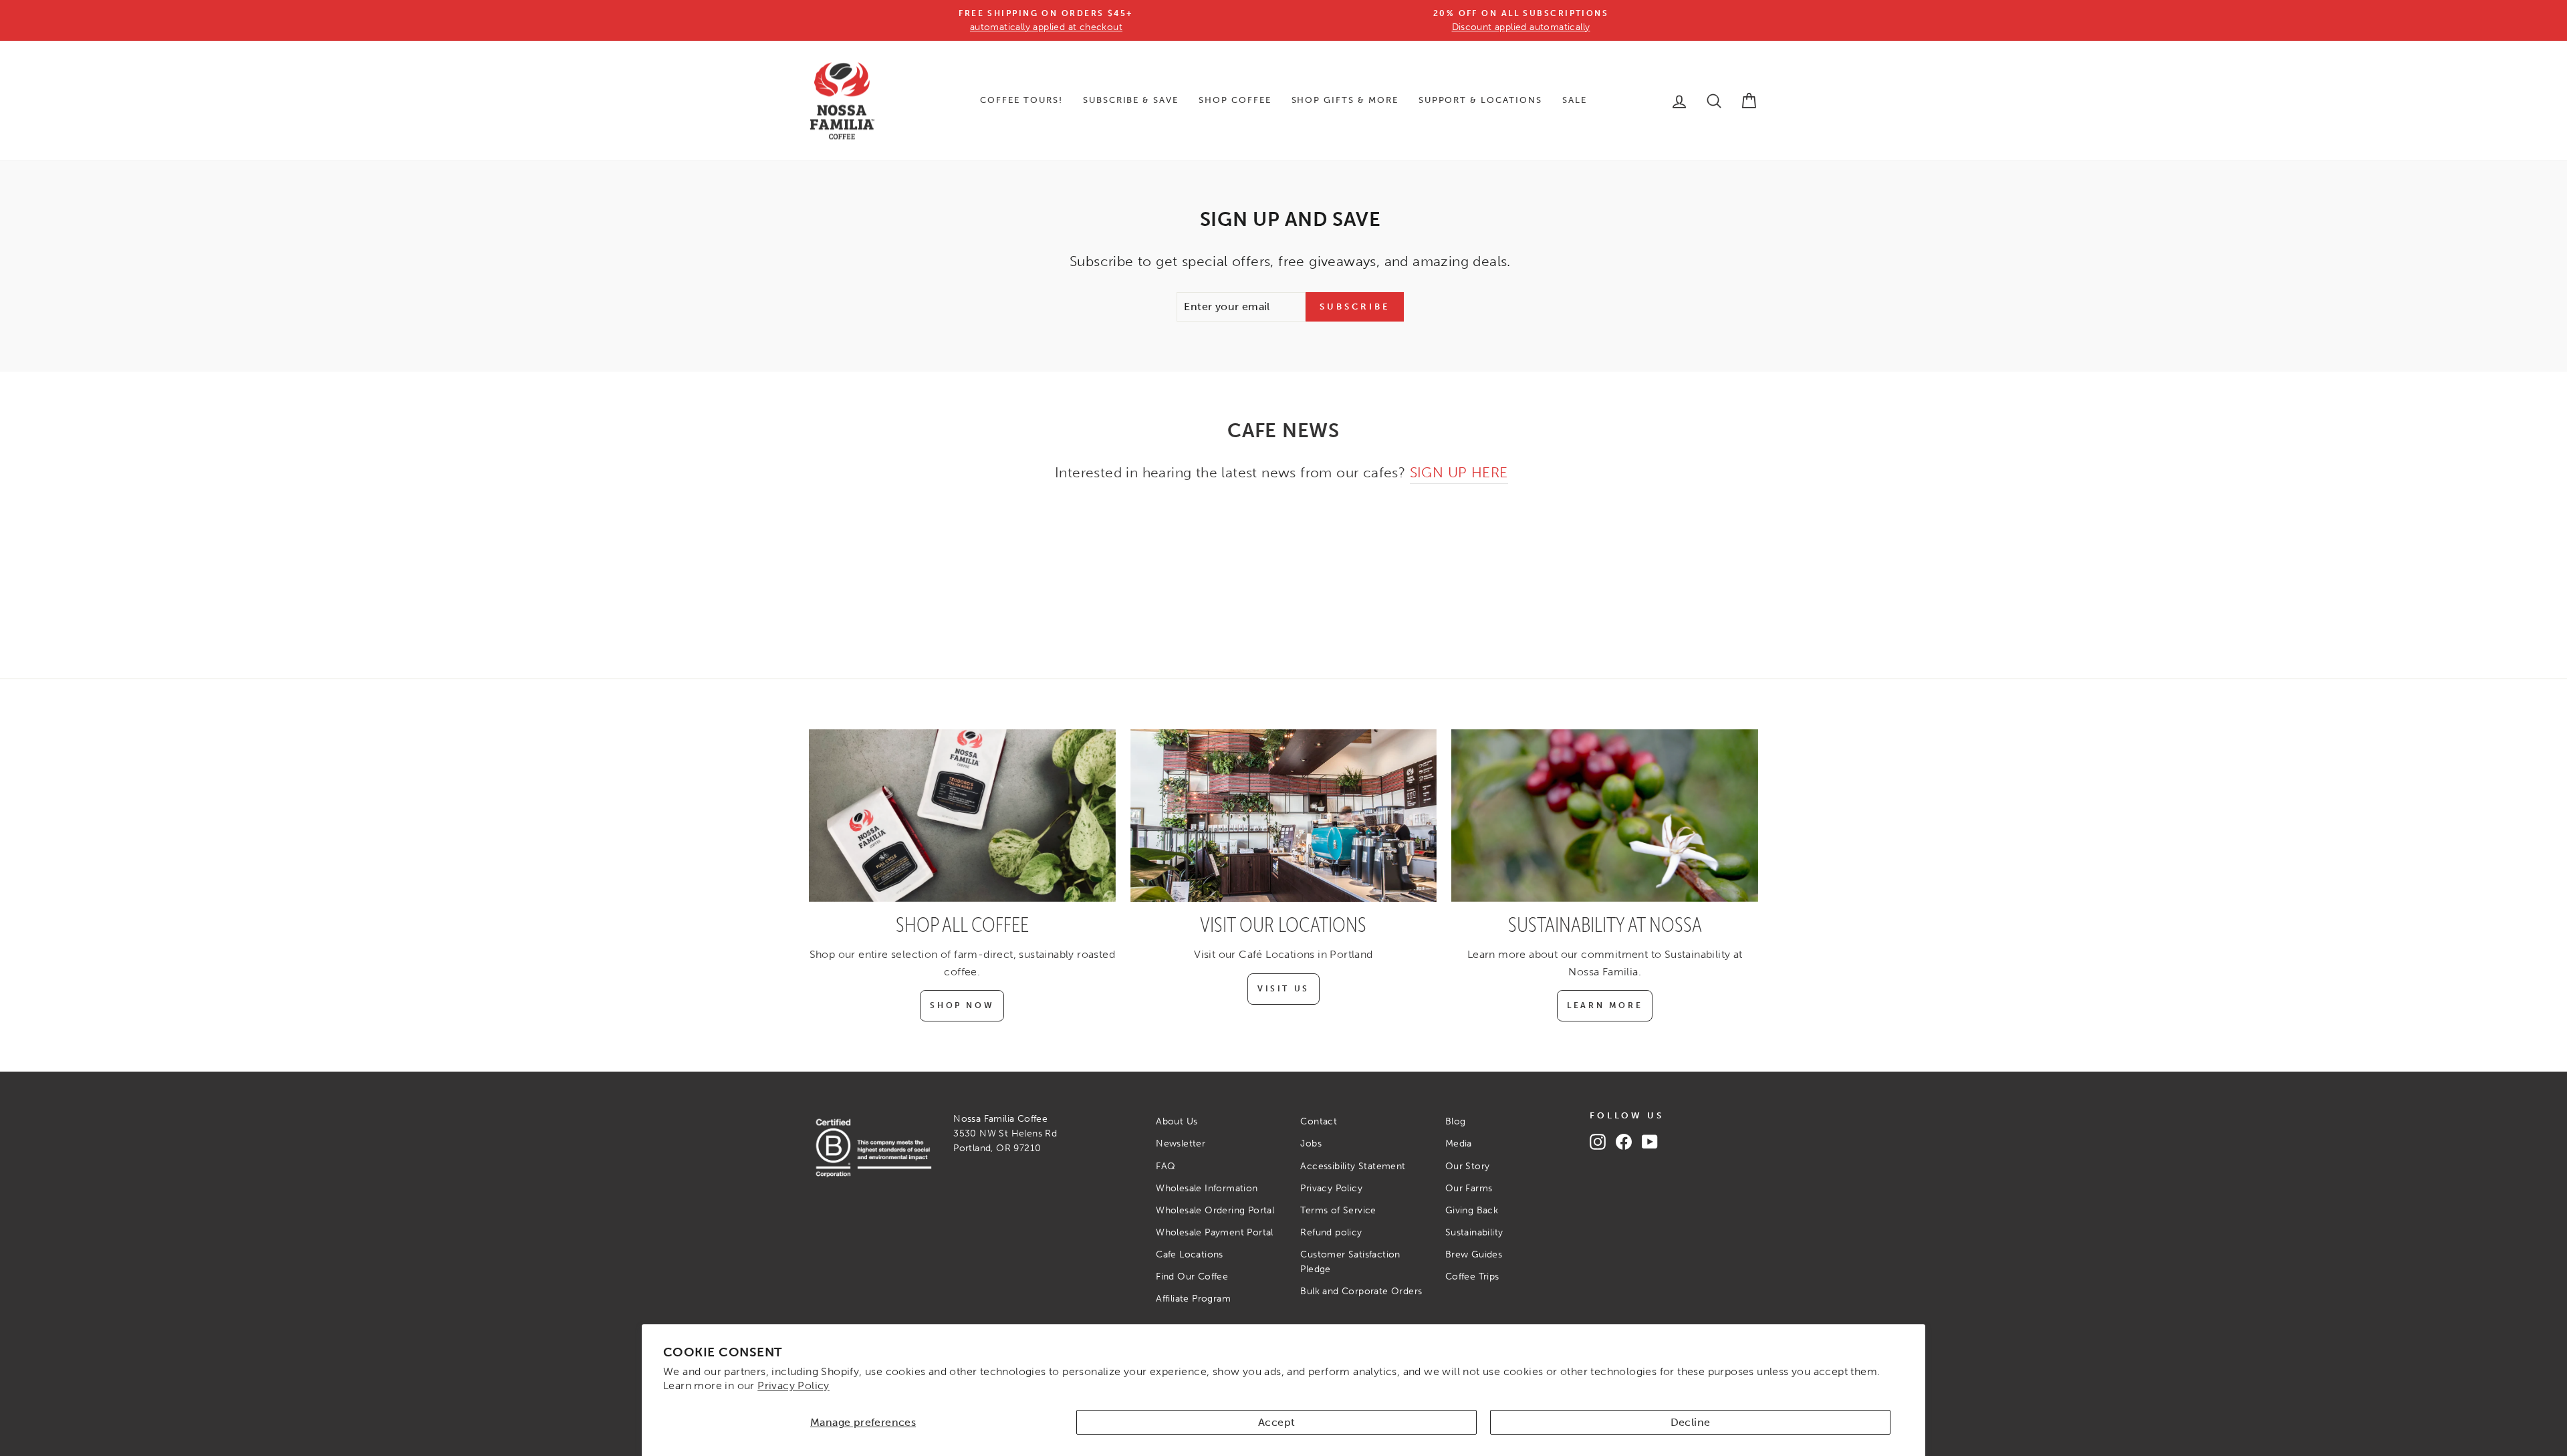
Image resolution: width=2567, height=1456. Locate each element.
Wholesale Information (1207, 1188)
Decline (1691, 1422)
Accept (1276, 1422)
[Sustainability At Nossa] (1605, 816)
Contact (1319, 1121)
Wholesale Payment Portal (1215, 1232)
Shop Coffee (1235, 100)
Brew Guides (1474, 1254)
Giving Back (1472, 1210)
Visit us (1283, 989)
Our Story (1468, 1166)
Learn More (1605, 1005)
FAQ (1166, 1166)
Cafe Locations (1190, 1254)
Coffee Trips (1472, 1277)
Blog (1456, 1121)
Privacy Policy (793, 1385)
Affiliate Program (1193, 1299)
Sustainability (1474, 1232)
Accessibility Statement (1353, 1166)
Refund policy (1331, 1232)
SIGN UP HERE (1459, 472)
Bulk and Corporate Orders (1361, 1291)
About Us (1177, 1121)
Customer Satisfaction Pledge (1350, 1262)
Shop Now (962, 1005)
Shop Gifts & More (1345, 100)
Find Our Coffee (1192, 1277)
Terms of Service (1338, 1210)
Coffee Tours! (1021, 100)
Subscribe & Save (1131, 100)
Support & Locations (1480, 100)
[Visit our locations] (1284, 816)
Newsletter (1181, 1143)
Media (1459, 1143)
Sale (1575, 100)
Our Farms (1469, 1188)
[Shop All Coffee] (962, 816)
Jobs (1311, 1143)
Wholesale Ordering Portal (1215, 1210)
